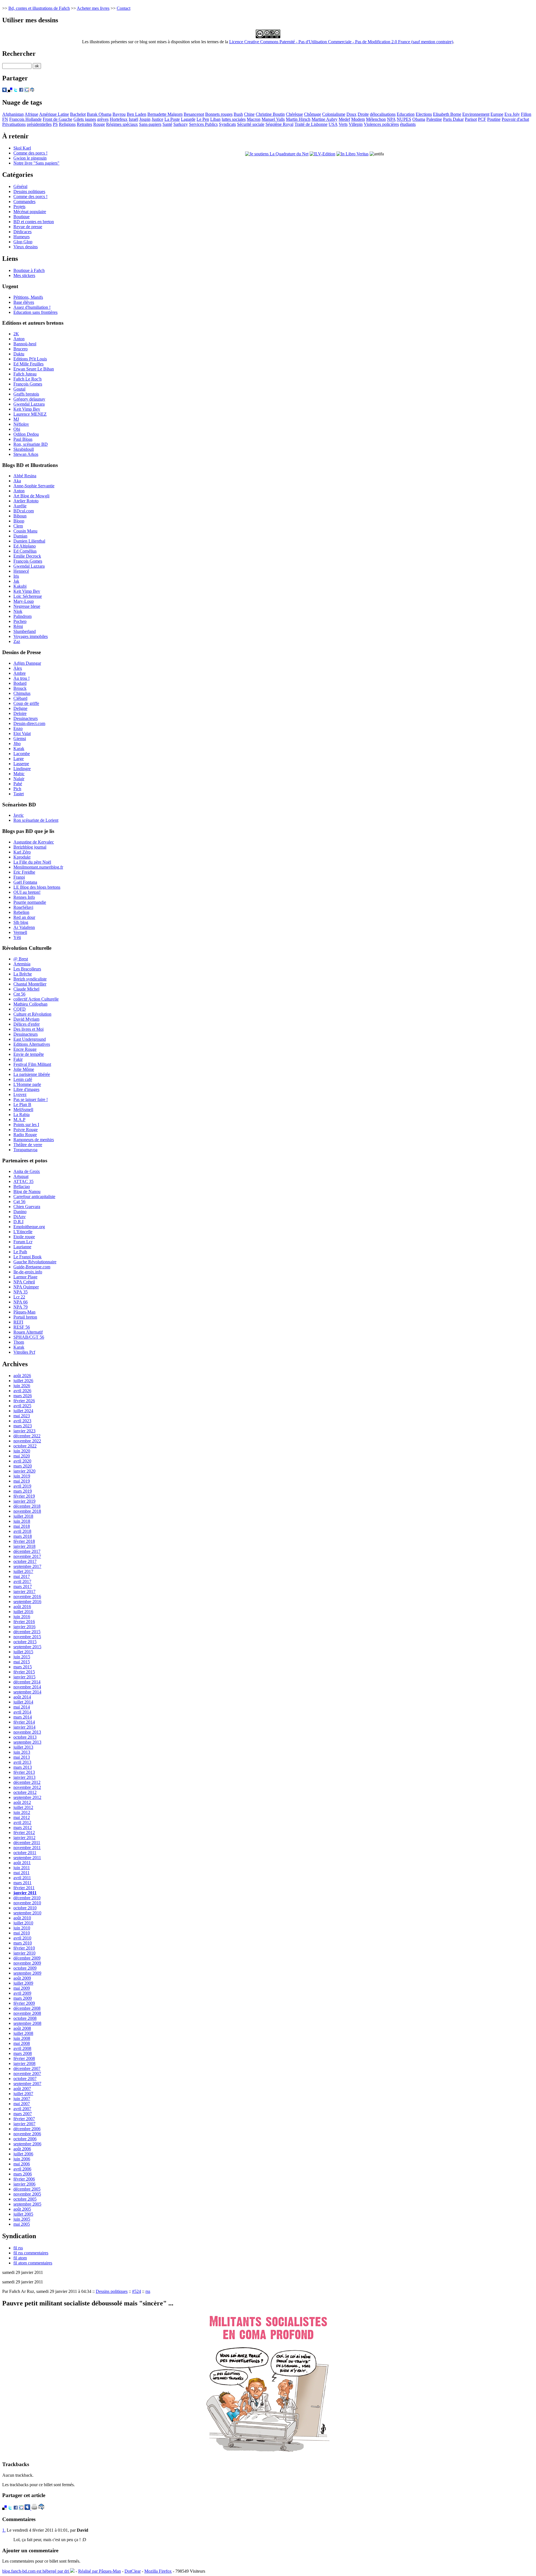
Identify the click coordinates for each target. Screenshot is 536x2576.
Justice (157, 119)
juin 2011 (22, 1868)
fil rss (18, 2248)
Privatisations (14, 124)
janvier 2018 (24, 1546)
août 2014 (22, 1697)
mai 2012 (22, 1817)
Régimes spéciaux (122, 124)
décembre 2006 (27, 2129)
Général (20, 186)
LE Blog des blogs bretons (37, 887)
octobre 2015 (25, 1642)
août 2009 (22, 1978)
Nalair (19, 779)
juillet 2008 (23, 2033)
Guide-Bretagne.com (32, 1267)
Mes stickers (24, 275)
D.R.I (18, 1222)
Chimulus (22, 693)
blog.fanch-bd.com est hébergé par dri (36, 2571)
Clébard (20, 698)
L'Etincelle (23, 1232)
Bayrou (119, 114)
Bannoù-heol (25, 344)
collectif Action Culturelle (36, 999)
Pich (17, 789)
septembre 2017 (27, 1566)
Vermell (20, 932)
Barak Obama (99, 114)
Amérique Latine (54, 114)
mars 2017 (23, 1586)
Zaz (17, 641)
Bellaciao (22, 1186)
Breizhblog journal (30, 847)
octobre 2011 (25, 1853)
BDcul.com (24, 511)
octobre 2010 (25, 1908)
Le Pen (203, 119)
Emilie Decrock (27, 556)
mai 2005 (22, 2224)
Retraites (84, 124)
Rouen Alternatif (28, 1332)
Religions (67, 124)
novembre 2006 (27, 2134)
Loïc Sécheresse (28, 596)
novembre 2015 (27, 1637)
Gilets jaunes (85, 119)
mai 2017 (22, 1576)
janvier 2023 (24, 1431)
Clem (18, 526)
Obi (17, 429)
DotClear (133, 2571)
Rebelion (21, 912)
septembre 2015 (27, 1647)
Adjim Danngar (27, 663)
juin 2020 (22, 1451)
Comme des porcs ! (30, 153)
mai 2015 (22, 1662)
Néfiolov (21, 424)
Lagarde (188, 119)
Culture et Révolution (32, 1014)
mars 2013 (23, 1767)
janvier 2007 (24, 2124)
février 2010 (24, 1948)
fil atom (20, 2258)
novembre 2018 (27, 1511)
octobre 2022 (25, 1446)
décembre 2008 (27, 2008)
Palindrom (22, 616)
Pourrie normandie (30, 902)
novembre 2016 (27, 1597)
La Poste (172, 119)
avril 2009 (22, 1993)
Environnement (476, 114)
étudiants (408, 124)
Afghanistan (13, 114)
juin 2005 (22, 2219)
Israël (133, 119)
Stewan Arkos (26, 454)
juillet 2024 (23, 1411)
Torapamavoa (25, 1150)
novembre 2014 (27, 1687)
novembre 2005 (27, 2194)
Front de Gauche (58, 119)
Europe (497, 114)
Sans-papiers (150, 124)
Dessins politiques (29, 191)
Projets (19, 207)
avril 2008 (22, 2048)
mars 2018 (23, 1536)
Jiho (17, 744)
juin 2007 (22, 2099)
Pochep (20, 621)
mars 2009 (23, 1998)
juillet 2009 (23, 1983)
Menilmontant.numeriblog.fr (38, 867)
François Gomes (28, 384)
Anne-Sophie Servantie (34, 486)
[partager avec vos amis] (32, 91)
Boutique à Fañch (29, 270)
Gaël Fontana (25, 882)
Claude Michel (26, 989)
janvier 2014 (24, 1727)
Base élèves (24, 302)
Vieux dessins (26, 247)
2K (16, 334)
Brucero (21, 349)
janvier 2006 (24, 2184)
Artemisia (22, 964)
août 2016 (22, 1607)
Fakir (18, 1059)
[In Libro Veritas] (352, 154)
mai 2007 (22, 2104)
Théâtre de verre (28, 1145)
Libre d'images (26, 1089)
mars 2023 (23, 1426)
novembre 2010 (27, 1903)
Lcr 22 (19, 1297)
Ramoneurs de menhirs (34, 1140)
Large (19, 759)
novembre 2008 (27, 2013)
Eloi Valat (22, 733)
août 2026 (22, 1376)
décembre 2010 (27, 1898)
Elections (424, 114)
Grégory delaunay (29, 399)
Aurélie (20, 506)
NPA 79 (21, 1307)
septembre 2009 (27, 1973)
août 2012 (22, 1802)
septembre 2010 (27, 1913)
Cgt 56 (19, 1202)
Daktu (19, 354)
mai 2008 (22, 2043)
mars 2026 (23, 1396)
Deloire (20, 713)
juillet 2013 (23, 1747)
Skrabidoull (24, 449)
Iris (16, 576)
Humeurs (21, 237)
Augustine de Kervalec (34, 842)
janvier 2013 (24, 1777)
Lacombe (22, 754)
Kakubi (20, 586)
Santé (167, 124)
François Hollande (25, 119)
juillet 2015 (23, 1652)
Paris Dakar (453, 119)
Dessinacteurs (26, 718)
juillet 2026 (23, 1381)
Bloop (19, 521)
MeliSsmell (23, 1109)
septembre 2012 (27, 1797)
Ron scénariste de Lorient (36, 820)
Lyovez (20, 1094)
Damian (20, 536)
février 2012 (24, 1832)
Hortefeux (119, 119)
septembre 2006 (27, 2144)
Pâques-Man (24, 1312)
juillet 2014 (23, 1702)
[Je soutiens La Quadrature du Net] (277, 154)
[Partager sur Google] (27, 91)
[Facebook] (21, 91)
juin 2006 (22, 2159)
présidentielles (39, 124)
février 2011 (24, 1888)
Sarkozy (181, 124)
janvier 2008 (24, 2063)
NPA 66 (21, 1302)
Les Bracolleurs (27, 969)
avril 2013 (22, 1762)
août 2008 (22, 2028)
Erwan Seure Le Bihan (34, 369)
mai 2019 (22, 1481)
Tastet (19, 794)
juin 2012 (22, 1812)
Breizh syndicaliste (30, 979)
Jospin (145, 119)
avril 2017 (22, 1581)
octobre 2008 (25, 2018)
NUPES (404, 119)
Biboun (20, 516)
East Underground (30, 1039)
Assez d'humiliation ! (32, 307)
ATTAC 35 (23, 1181)
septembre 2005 (27, 2204)
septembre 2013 (27, 1742)
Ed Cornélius (25, 551)
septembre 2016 (27, 1602)
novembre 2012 (27, 1787)
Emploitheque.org (29, 1227)
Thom (19, 1342)
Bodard (20, 683)
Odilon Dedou (26, 434)
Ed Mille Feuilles (28, 364)
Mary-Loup (24, 601)
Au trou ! (21, 678)
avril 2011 (22, 1878)
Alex (18, 668)
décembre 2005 (27, 2189)
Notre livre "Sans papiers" (36, 163)
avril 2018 (22, 1531)
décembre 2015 (27, 1632)
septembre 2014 (27, 1692)
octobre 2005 (25, 2199)
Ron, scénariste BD (31, 444)
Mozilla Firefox (158, 2571)
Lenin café (23, 1079)
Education (406, 114)
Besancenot (194, 114)
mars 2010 (23, 1943)
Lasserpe (21, 764)
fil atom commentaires (33, 2263)
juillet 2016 (23, 1612)
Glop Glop (23, 242)
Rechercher (19, 54)
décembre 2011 (27, 1843)
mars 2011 (22, 1883)
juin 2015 (22, 1657)
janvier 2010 (24, 1953)
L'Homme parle (27, 1084)
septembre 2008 (27, 2023)
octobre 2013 (25, 1737)
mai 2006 (22, 2164)
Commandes (24, 202)
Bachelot (78, 114)
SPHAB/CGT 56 (29, 1337)
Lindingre (22, 769)
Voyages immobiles (31, 636)
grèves (103, 119)
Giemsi (20, 738)
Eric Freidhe (24, 872)
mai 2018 (22, 1526)
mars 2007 (23, 2114)
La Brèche (23, 974)
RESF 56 (22, 1327)
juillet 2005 (23, 2214)
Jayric (19, 815)
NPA (391, 119)
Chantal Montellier (30, 984)
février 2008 (24, 2058)
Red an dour (24, 917)
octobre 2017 (25, 1561)
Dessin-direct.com (29, 723)
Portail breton (25, 1317)
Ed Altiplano (25, 546)
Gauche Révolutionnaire (35, 1262)
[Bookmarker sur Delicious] (10, 91)
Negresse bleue (27, 606)
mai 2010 (22, 1933)
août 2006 (22, 2149)
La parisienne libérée (32, 1074)
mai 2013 (22, 1757)
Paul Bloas (23, 439)
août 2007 (22, 2089)
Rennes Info (24, 897)
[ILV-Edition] (322, 154)
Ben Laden (137, 114)
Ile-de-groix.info (28, 1272)
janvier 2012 (24, 1838)
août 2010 (22, 1918)
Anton (19, 339)
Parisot (471, 119)
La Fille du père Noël (32, 862)
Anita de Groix (27, 1171)
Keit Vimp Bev (27, 409)
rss (148, 2291)
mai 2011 (21, 1873)
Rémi (18, 626)
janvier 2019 (24, 1501)
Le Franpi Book (27, 1257)
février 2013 (24, 1772)
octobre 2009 (25, 1968)
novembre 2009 (27, 1963)
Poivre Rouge (26, 1130)
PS (55, 124)
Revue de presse (28, 227)
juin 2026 (22, 1386)
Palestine (434, 119)
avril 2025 (22, 1406)
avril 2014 (22, 1712)
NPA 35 (21, 1292)
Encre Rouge (25, 1049)
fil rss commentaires (31, 2253)
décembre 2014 (27, 1682)
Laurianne (22, 1247)
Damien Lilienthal (29, 541)
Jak (16, 581)
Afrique (31, 114)
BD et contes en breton (34, 222)
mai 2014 (22, 1707)
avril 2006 (22, 2169)
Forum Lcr (23, 1242)
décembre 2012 (27, 1782)
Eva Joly (512, 114)
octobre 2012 (25, 1792)
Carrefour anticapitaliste (34, 1197)
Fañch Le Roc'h (27, 379)
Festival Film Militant (32, 1064)
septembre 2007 (27, 2084)
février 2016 (24, 1622)
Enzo (18, 728)
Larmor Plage (25, 1277)
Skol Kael (22, 148)
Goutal (19, 389)
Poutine (494, 119)
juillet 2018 (23, 1516)
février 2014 (24, 1722)
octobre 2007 (25, 2079)
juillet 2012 (23, 1807)
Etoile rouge (24, 1237)
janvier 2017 (24, 1591)
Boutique (21, 217)
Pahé (18, 784)
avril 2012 (22, 1822)
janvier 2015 (24, 1677)
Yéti (17, 937)
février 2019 (24, 1496)
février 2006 (24, 2179)
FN (5, 119)
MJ (16, 419)
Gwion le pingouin (30, 158)
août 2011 (22, 1863)
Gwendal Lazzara (29, 404)
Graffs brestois (26, 394)
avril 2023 (22, 1421)
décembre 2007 (27, 2068)
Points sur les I (26, 1125)
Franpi (19, 877)
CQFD (20, 1009)
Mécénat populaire (30, 212)
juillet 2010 (23, 1923)
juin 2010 (22, 1928)
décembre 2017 (27, 1551)
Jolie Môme (24, 1069)
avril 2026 (22, 1391)
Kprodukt (22, 857)
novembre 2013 (27, 1732)
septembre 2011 (27, 1858)
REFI (18, 1322)
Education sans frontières (35, 312)
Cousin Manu (25, 531)
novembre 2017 (27, 1556)
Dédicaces (22, 232)
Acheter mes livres (93, 8)
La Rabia (21, 1115)
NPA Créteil (24, 1282)
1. (4, 2530)
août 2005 (22, 2209)
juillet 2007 (23, 2094)
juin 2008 (22, 2038)
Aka (17, 481)
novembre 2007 (27, 2073)
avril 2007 (22, 2109)
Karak (19, 749)
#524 (137, 2291)
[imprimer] (34, 2508)
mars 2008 (23, 2053)
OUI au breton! (27, 892)
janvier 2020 (24, 1471)
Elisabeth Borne (447, 114)
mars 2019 (23, 1491)
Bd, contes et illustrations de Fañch (39, 8)
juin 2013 (22, 1752)
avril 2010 (22, 1938)
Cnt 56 (19, 994)
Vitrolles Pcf (24, 1352)
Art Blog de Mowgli (31, 496)
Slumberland (25, 631)
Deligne (20, 708)
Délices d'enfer (27, 1024)
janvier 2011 (25, 1893)
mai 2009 (22, 1988)
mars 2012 (23, 1827)
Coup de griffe (26, 703)
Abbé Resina (25, 476)
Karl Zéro (22, 852)
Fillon (526, 114)
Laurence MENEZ (30, 414)
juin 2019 (22, 1476)
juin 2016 (22, 1617)
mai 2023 (22, 1416)
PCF (482, 119)
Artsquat (21, 1176)
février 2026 (24, 1401)
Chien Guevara (27, 1207)
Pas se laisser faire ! (31, 1099)
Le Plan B (22, 1104)
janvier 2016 (24, 1627)
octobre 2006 (25, 2139)
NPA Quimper (26, 1287)
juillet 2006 (23, 2154)
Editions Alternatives (32, 1044)
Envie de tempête (29, 1054)
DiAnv (20, 1217)
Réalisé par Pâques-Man (100, 2571)
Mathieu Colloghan (30, 1004)
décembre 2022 (27, 1436)
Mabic (19, 774)
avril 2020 (22, 1461)
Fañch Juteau (25, 374)
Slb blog (21, 922)
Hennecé (21, 571)
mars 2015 (23, 1667)
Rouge (99, 124)
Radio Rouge (25, 1135)
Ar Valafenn (24, 927)
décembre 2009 (27, 1958)
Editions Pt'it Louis (30, 359)
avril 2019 (22, 1486)
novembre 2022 (27, 1441)
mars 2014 (23, 1717)
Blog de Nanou (27, 1191)
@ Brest (21, 959)
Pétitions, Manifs (28, 297)
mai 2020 (22, 1456)
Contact (124, 8)
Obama (419, 119)
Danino (20, 1212)
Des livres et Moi (28, 1029)
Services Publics (203, 124)
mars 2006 (23, 2174)
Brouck (20, 688)
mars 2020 (23, 1466)
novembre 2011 (27, 1848)
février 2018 (24, 1541)
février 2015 (24, 1672)
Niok (18, 611)
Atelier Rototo (26, 501)
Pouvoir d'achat (515, 119)
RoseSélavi (23, 907)
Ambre (20, 673)
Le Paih (20, 1252)
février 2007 (24, 2119)
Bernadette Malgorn (165, 114)
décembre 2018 (27, 1506)
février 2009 (24, 2003)
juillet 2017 (23, 1571)
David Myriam (26, 1019)
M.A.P (19, 1120)
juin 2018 (22, 1521)
